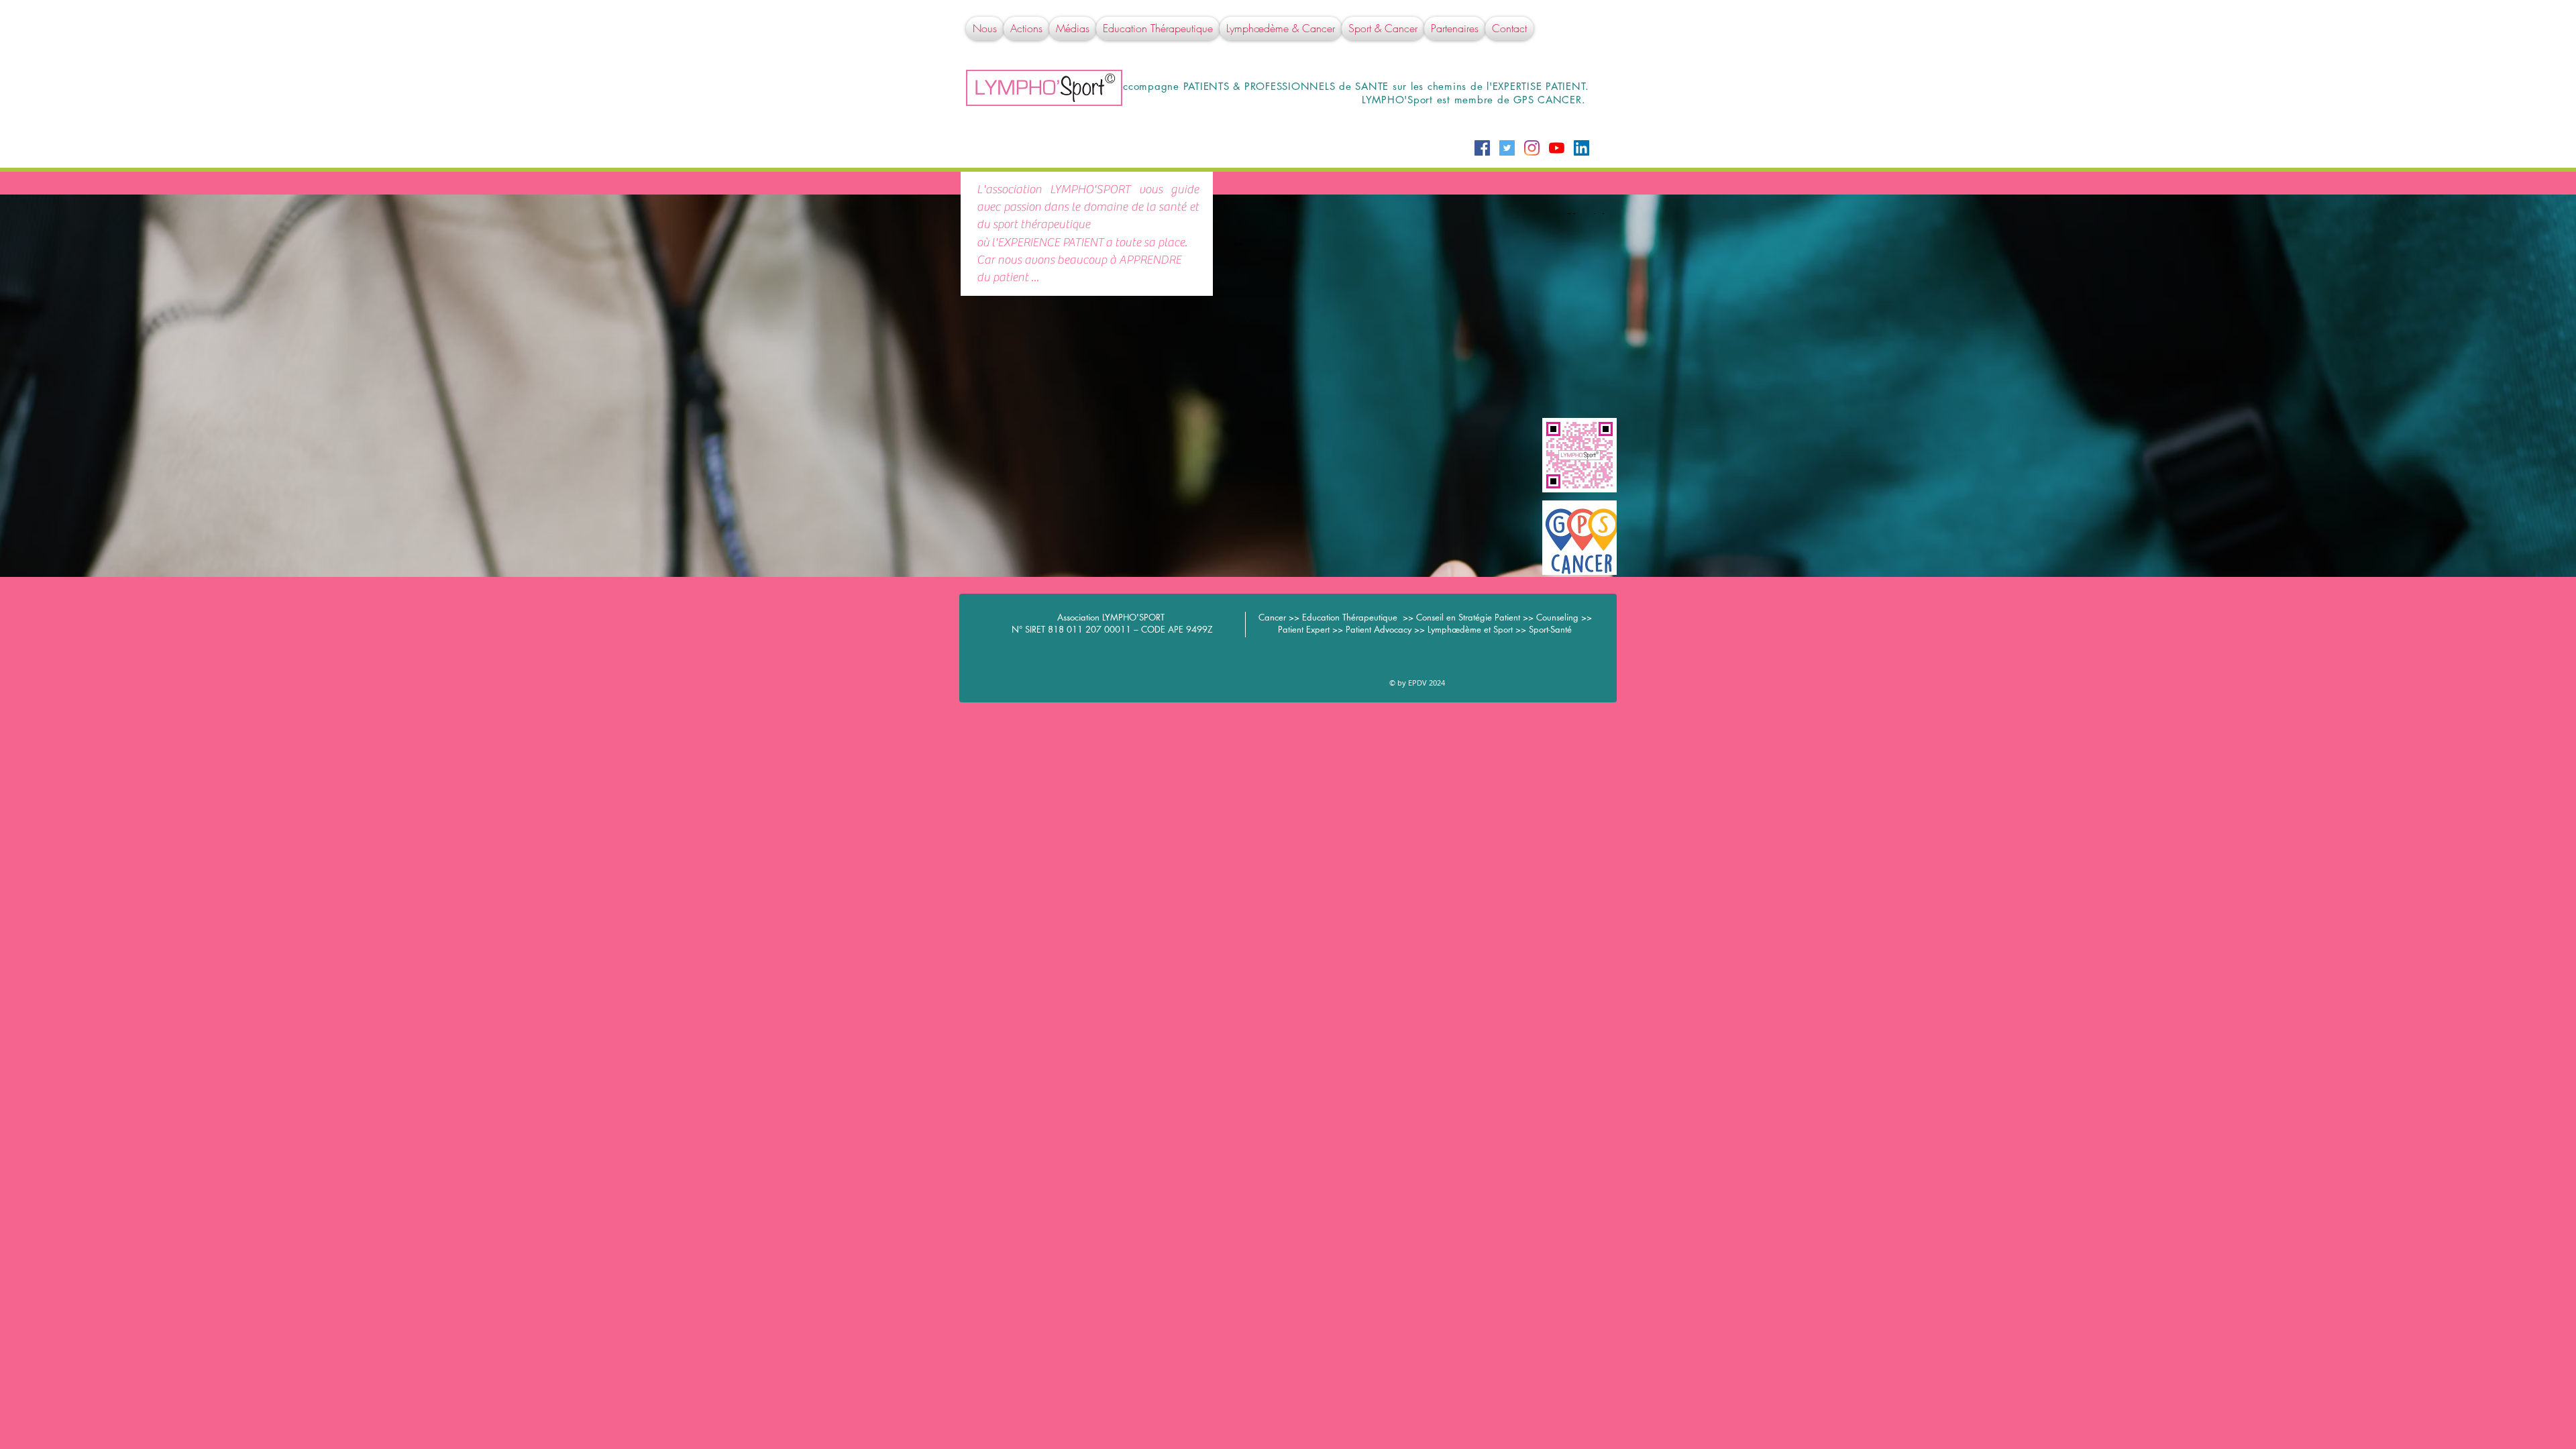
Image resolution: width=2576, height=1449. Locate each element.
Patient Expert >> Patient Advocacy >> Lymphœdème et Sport (1397, 629)
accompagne (1149, 86)
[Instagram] (1532, 148)
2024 (1436, 683)
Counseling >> (1564, 617)
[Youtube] (1557, 148)
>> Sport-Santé (1544, 629)
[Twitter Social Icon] (1507, 148)
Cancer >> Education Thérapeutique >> (1337, 617)
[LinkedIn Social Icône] (1581, 148)
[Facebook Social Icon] (1482, 148)
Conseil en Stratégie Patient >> (1476, 617)
